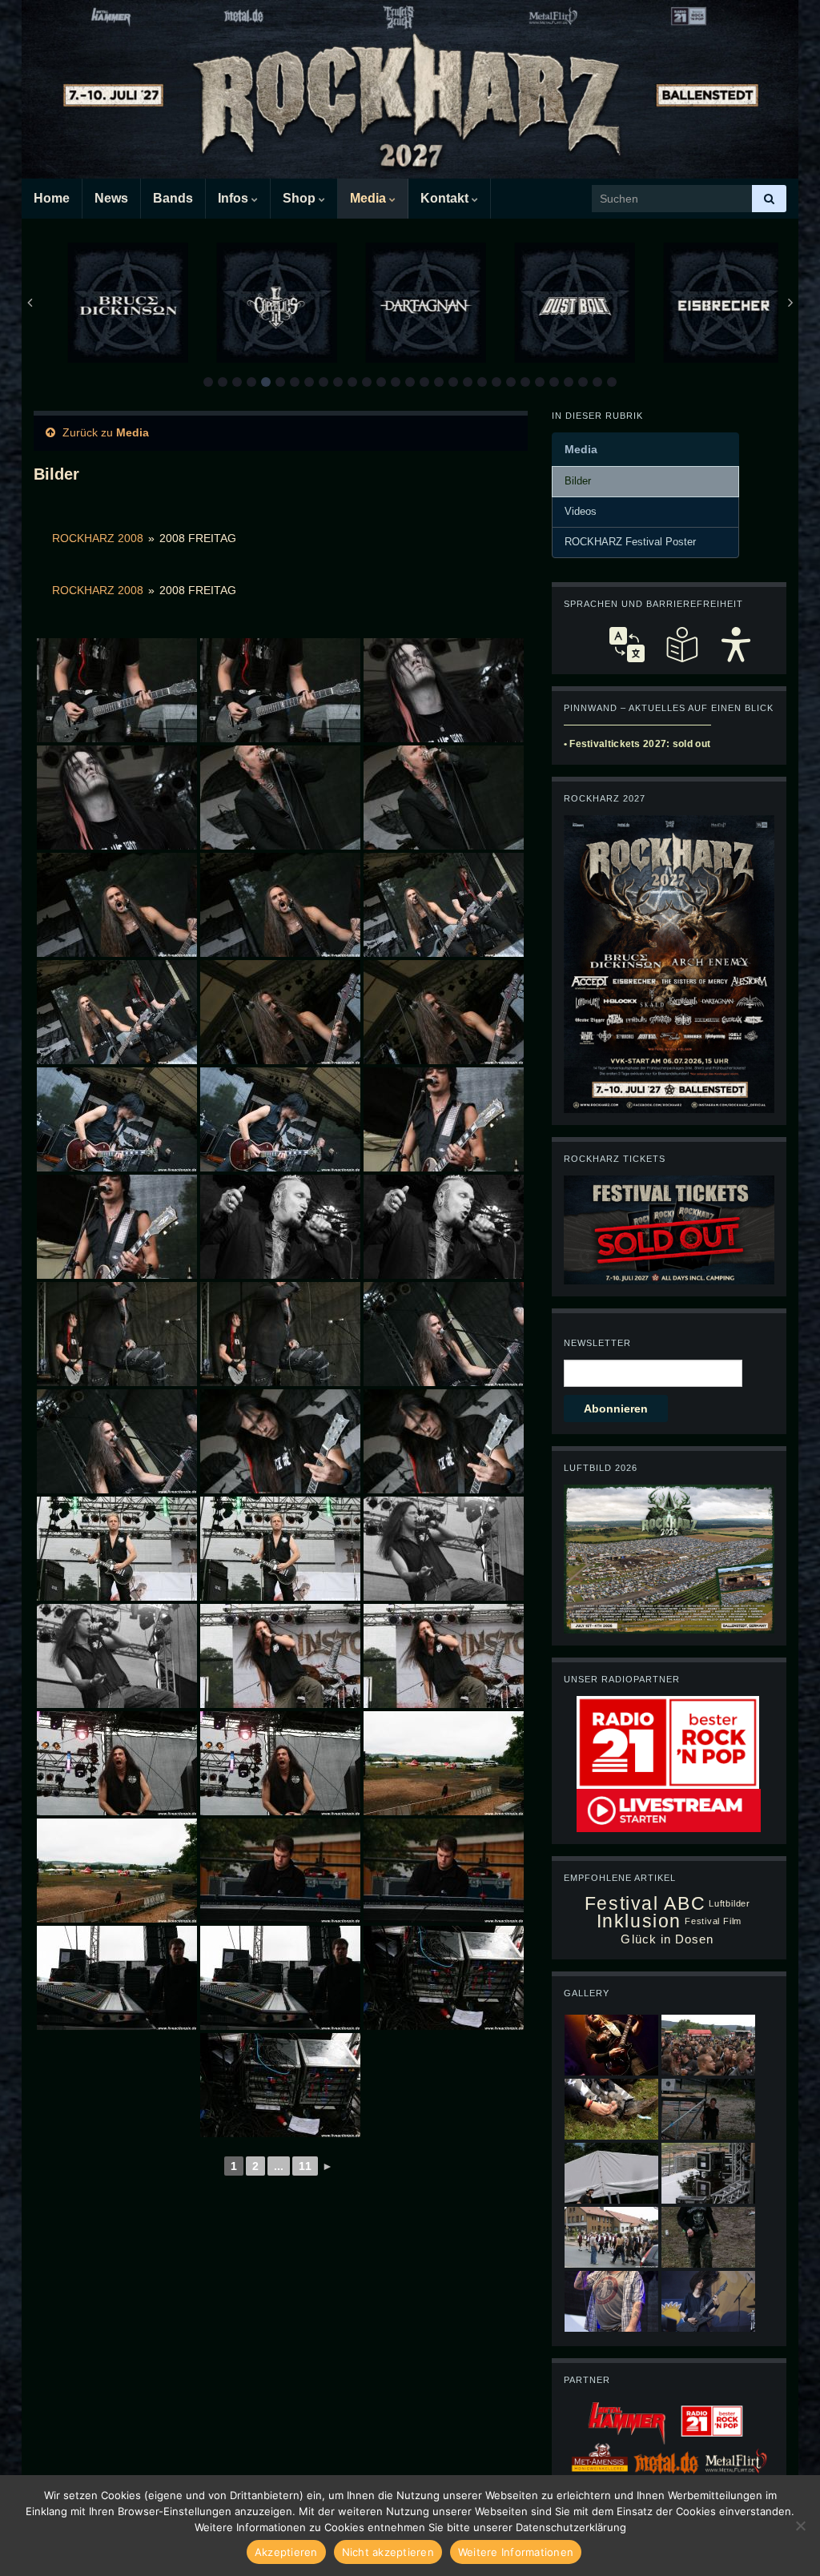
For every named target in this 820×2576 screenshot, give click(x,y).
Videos (581, 512)
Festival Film (713, 1921)
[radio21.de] (668, 1742)
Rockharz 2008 (98, 538)
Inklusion (639, 1921)
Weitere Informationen (516, 2552)
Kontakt (446, 198)
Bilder (578, 481)
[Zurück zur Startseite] (410, 89)
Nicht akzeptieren (388, 2552)
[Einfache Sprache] (681, 645)
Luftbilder (730, 1903)
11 (305, 2166)
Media (370, 198)
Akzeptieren (286, 2552)
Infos (235, 198)
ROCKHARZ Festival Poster (630, 542)
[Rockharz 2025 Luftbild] (669, 1558)
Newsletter (597, 1343)
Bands (173, 198)
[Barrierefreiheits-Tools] (736, 645)
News (111, 198)
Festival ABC (645, 1904)
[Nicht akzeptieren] (800, 2526)
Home (52, 198)
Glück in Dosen (667, 1939)
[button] (208, 382)
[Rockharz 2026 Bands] (669, 963)
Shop (301, 198)
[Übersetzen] (627, 645)
